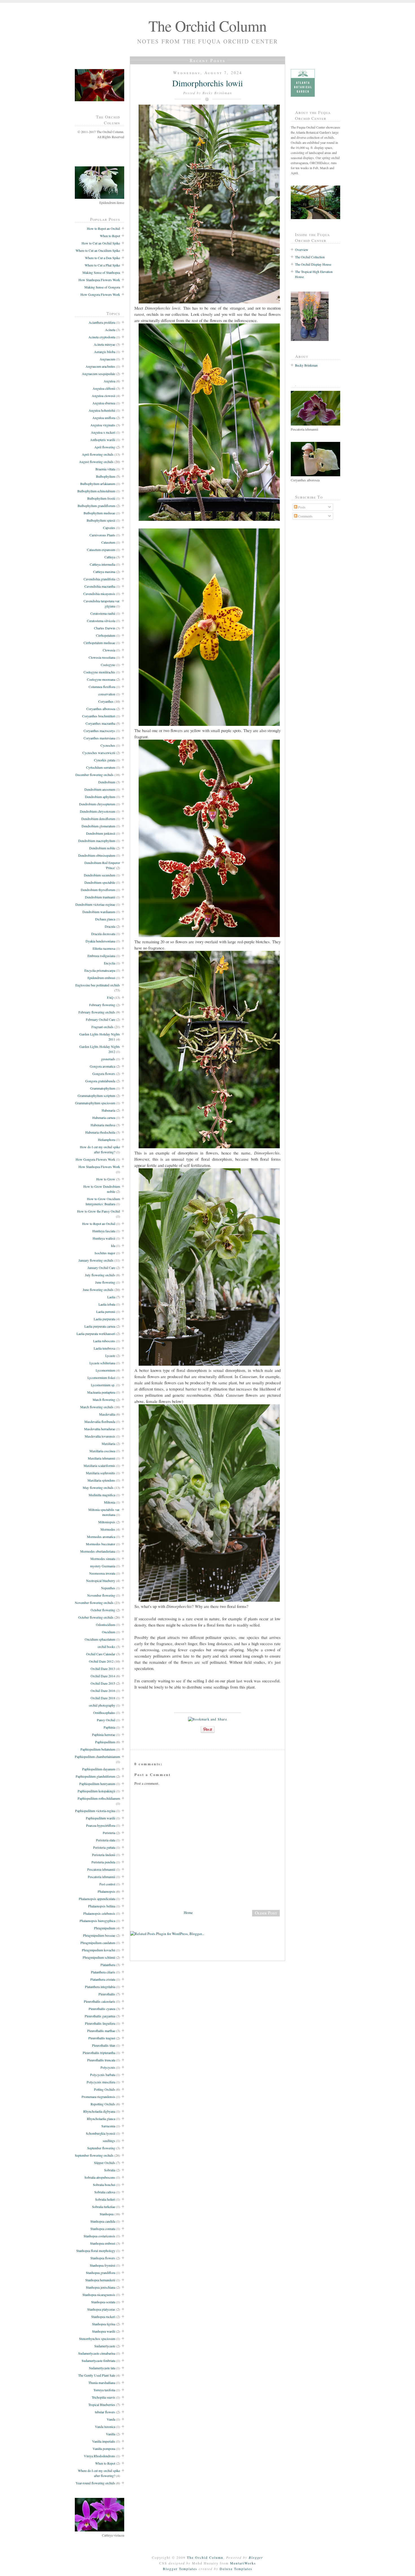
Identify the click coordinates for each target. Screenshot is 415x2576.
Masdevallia (107, 1414)
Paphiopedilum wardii (101, 1818)
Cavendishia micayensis (99, 594)
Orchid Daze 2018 (103, 1698)
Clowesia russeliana (102, 657)
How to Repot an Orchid (103, 228)
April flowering (105, 447)
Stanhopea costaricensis (99, 2236)
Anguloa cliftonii (104, 388)
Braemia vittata (105, 469)
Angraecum (107, 359)
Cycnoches (108, 745)
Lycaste (110, 1356)
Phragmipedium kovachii (99, 1950)
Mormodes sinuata (103, 1559)
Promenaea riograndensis (98, 2097)
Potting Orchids (105, 2089)
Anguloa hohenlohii (102, 410)
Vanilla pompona (104, 2449)
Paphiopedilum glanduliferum (95, 1776)
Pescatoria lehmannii (101, 1877)
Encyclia (110, 963)
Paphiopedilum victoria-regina (95, 1811)
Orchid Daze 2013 (103, 1669)
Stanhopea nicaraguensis (99, 2295)
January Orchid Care (101, 1268)
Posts (301, 507)
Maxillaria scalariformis (99, 1466)
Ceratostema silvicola (101, 621)
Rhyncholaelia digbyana (99, 2111)
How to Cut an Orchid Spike (101, 243)
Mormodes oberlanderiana (98, 1551)
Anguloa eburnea (104, 403)
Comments (305, 516)
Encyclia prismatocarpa (100, 970)
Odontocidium (106, 1625)
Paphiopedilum (105, 1742)
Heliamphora (107, 1140)
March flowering (104, 1400)
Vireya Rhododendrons (100, 2456)
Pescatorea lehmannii (101, 1869)
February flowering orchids (97, 1012)
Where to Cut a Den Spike (102, 258)
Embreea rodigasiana (101, 956)
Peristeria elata (106, 1840)
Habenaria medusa (103, 1125)
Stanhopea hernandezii (100, 2280)
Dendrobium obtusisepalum (97, 855)
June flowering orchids (98, 1290)
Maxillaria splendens (101, 1480)
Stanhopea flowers (103, 2258)
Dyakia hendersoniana (100, 941)
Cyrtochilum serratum (101, 767)
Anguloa (109, 381)
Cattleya (110, 557)
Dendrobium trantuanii (100, 897)
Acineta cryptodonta (102, 337)
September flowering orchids (94, 2155)
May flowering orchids (98, 1488)
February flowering (102, 1005)
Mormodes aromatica (101, 1537)
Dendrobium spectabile (100, 882)
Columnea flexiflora (102, 687)
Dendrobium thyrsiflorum (98, 890)
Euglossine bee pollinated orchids (98, 985)
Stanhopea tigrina (104, 2324)
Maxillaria (108, 1444)
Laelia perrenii (106, 1312)
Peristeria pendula (103, 1862)
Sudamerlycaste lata (102, 2368)
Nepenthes (108, 1588)
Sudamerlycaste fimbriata (98, 2361)
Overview (302, 250)
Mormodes (108, 1529)
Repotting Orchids (103, 2104)
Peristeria (109, 1833)
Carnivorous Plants (102, 535)
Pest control (107, 1884)
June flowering (105, 1282)
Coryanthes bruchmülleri (99, 716)
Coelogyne (108, 665)
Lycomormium (105, 1370)
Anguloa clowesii (103, 396)
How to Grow (106, 1179)
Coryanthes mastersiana (99, 738)
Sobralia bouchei (104, 2185)
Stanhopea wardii (104, 2331)
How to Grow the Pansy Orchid (99, 1211)
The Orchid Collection (310, 257)
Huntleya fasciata (104, 1231)
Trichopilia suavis (103, 2397)
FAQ (110, 997)
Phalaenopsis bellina (102, 1906)
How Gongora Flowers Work (100, 294)
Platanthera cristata (103, 1979)
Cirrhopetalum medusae (99, 643)
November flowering (101, 1595)
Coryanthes (106, 701)
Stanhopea (107, 2214)
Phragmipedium (105, 1928)
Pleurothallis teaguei (102, 2038)
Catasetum (108, 542)
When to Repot (110, 236)
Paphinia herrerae (104, 1735)
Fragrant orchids (102, 1027)
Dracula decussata (103, 934)
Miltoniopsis (107, 1522)
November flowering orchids (94, 1603)
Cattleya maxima (104, 572)
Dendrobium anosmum (100, 789)
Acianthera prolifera (102, 322)
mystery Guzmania (103, 1566)
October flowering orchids (96, 1617)
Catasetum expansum (101, 550)
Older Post (266, 1913)
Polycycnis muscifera (101, 2082)
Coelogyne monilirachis (99, 672)
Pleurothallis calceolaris (100, 2001)
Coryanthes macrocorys (99, 731)
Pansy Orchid (106, 1720)
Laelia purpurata (104, 1319)
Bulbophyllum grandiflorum (96, 506)
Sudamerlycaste (105, 2346)
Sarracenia (108, 2126)
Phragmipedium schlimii (99, 1957)
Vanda (111, 2419)
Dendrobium (107, 782)
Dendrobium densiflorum (98, 819)
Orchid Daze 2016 (103, 1691)
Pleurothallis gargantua (100, 2016)
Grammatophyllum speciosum (95, 1103)
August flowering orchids (96, 462)
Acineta (110, 330)
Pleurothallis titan (104, 2045)
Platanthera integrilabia (100, 1987)
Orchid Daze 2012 (101, 1661)
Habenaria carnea (104, 1118)
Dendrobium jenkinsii (101, 833)
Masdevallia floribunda (100, 1422)
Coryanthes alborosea (101, 709)
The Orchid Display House (313, 264)
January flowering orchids (96, 1260)
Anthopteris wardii (103, 440)
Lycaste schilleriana (102, 1363)
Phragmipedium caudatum (98, 1943)
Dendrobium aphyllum (100, 797)
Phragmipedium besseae (99, 1935)
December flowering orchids (94, 775)
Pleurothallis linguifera (100, 2023)
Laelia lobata (107, 1304)
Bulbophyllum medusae (99, 513)
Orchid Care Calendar (101, 1654)
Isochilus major (105, 1253)
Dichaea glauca (105, 919)
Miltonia (110, 1502)
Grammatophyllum (103, 1088)
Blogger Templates (180, 2569)
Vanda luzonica (105, 2427)
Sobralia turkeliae (104, 2207)
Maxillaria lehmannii (101, 1458)
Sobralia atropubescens (100, 2177)
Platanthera (108, 1965)
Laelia (111, 1297)
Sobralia (110, 2170)
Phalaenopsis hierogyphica (97, 1921)
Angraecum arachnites (100, 366)
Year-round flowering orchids (95, 2483)
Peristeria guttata (104, 1847)
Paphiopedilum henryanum (97, 1784)
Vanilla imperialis (104, 2441)
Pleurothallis (107, 1994)
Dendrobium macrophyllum (97, 841)
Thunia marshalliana (102, 2383)
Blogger (256, 2557)
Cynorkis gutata (105, 760)
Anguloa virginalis (103, 425)
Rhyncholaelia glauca (101, 2119)
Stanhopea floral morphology (96, 2251)
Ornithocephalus (104, 1713)
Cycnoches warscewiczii (99, 753)
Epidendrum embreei (101, 978)
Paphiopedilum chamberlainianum (97, 1757)
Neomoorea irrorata (102, 1573)
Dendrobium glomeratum (98, 826)
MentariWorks (243, 2563)
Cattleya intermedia (102, 564)
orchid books (106, 1647)
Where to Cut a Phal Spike (102, 265)
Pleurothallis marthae (101, 2031)
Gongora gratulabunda (100, 1081)
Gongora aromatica (102, 1066)
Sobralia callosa (105, 2192)
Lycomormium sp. (103, 1385)
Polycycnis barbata (103, 2075)
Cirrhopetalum (106, 635)
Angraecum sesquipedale (99, 374)
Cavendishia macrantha (100, 586)
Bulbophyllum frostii (101, 498)
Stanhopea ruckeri (103, 2317)
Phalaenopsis (106, 1891)
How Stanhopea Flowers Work (99, 280)
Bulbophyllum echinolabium (96, 491)
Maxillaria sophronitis (101, 1473)
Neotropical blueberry (101, 1581)
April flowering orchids (98, 454)
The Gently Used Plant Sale (97, 2375)
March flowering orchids (97, 1407)
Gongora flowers (104, 1074)
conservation (107, 694)
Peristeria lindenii (104, 1855)
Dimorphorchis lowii (207, 83)
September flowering (101, 2148)
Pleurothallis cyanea (102, 2009)
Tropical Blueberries (102, 2405)
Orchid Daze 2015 (103, 1683)
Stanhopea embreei (103, 2243)
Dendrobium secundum (100, 875)
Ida (113, 1246)
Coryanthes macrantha (100, 723)
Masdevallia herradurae (100, 1429)
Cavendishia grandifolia (99, 579)
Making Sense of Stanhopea (101, 272)
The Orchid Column (207, 26)
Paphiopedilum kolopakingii (96, 1791)
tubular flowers (105, 2412)
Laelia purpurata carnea (100, 1326)
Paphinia (109, 1727)
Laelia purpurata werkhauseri (96, 1334)
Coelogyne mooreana (101, 679)
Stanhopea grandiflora (101, 2273)
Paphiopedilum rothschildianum (99, 1798)
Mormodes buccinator (101, 1544)
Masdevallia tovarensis (100, 1436)
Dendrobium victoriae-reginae (95, 904)
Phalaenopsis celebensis (99, 1913)
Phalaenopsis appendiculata (97, 1899)
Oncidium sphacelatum (100, 1639)
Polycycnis (108, 2067)
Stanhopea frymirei (102, 2265)
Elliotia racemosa (104, 948)
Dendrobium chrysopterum (97, 804)
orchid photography (102, 1705)
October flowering (103, 1610)
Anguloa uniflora (104, 418)
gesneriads (108, 1059)
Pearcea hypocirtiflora (101, 1825)
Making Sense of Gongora (102, 287)
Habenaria (108, 1110)
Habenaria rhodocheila (100, 1132)
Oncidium (109, 1632)
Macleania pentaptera (101, 1392)
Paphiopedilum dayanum (99, 1769)
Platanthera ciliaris (103, 1972)
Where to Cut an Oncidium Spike (98, 250)
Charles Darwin (105, 628)
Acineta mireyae (104, 344)
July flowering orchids (100, 1275)
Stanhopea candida (103, 2221)
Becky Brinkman (306, 365)
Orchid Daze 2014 (103, 1676)
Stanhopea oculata (103, 2302)
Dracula (110, 926)
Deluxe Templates (236, 2569)
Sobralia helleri (105, 2199)
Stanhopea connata (103, 2229)
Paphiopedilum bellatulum (98, 1749)
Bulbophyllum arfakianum (98, 484)
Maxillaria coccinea (102, 1451)
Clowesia (109, 650)
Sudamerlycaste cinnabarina (97, 2353)
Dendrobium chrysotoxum (98, 811)
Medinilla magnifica (102, 1495)
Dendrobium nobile (102, 848)
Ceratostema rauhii (103, 613)
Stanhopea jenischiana (101, 2287)
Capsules (109, 528)
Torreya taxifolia (104, 2390)
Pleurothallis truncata (101, 2060)
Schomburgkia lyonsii (101, 2133)
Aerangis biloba (105, 352)
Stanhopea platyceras (101, 2309)
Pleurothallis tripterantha (99, 2053)
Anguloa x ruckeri (103, 432)
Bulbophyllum (106, 476)
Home (188, 1912)
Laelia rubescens (104, 1341)
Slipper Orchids (105, 2163)
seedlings (109, 2141)
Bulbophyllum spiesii (101, 520)
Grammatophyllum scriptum (96, 1096)
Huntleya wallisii (104, 1238)
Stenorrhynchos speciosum (97, 2339)
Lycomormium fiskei (101, 1378)
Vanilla (111, 2434)
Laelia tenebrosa (104, 1348)
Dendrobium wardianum (99, 912)
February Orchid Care (101, 1019)
